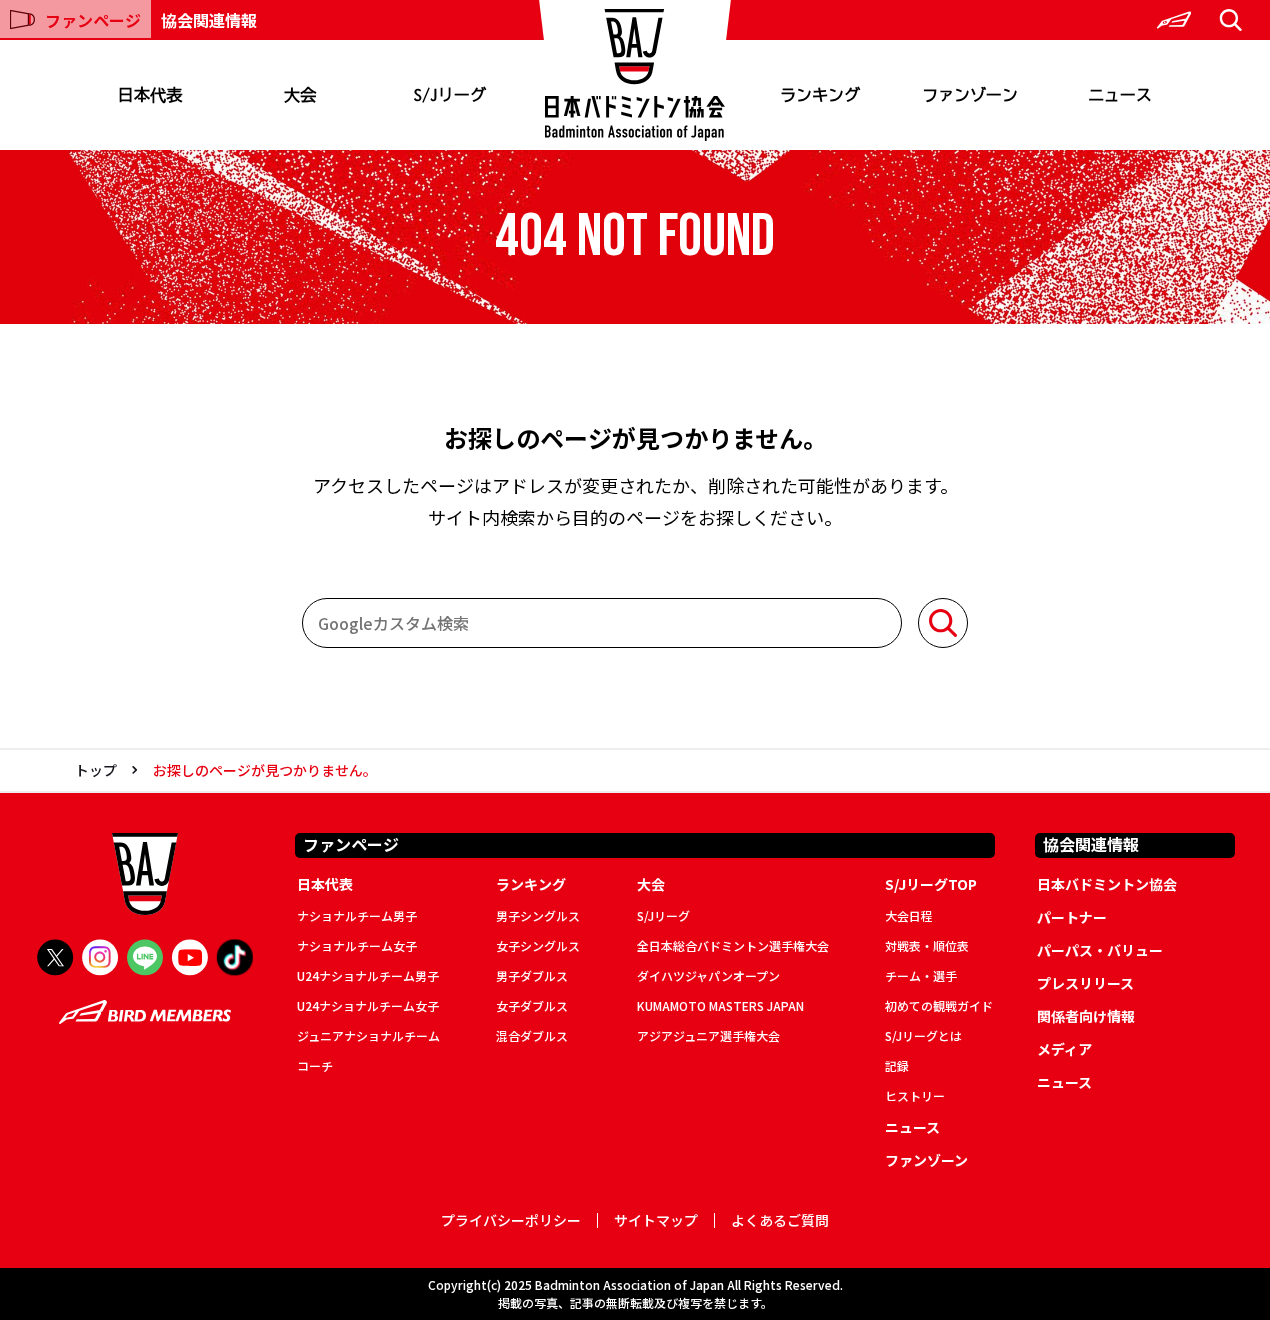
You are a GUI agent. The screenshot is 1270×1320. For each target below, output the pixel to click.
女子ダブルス (532, 1005)
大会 (300, 95)
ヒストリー (915, 1095)
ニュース (1120, 95)
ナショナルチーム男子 (357, 915)
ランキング (820, 95)
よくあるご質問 (780, 1220)
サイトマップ (656, 1220)
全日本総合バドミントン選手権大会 (733, 945)
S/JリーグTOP (931, 884)
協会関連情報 (209, 20)
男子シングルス (538, 915)
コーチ (315, 1065)
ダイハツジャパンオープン (708, 975)
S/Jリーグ (450, 95)
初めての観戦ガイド (939, 1005)
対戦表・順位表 (927, 945)
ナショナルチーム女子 (357, 945)
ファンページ (93, 20)
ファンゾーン (970, 95)
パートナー (1072, 917)
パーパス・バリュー (1100, 950)
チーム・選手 (921, 975)
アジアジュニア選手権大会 (708, 1035)
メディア (1064, 1049)
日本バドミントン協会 (1107, 884)
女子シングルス (538, 945)
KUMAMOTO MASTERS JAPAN (720, 1005)
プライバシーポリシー (511, 1220)
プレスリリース (1085, 983)
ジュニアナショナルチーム (368, 1035)
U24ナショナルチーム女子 (368, 1005)
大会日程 (909, 915)
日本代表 (150, 95)
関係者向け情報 (1086, 1016)
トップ (96, 770)
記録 (897, 1065)
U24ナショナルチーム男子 (368, 975)
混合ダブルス (532, 1035)
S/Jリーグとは (923, 1035)
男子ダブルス (532, 975)
